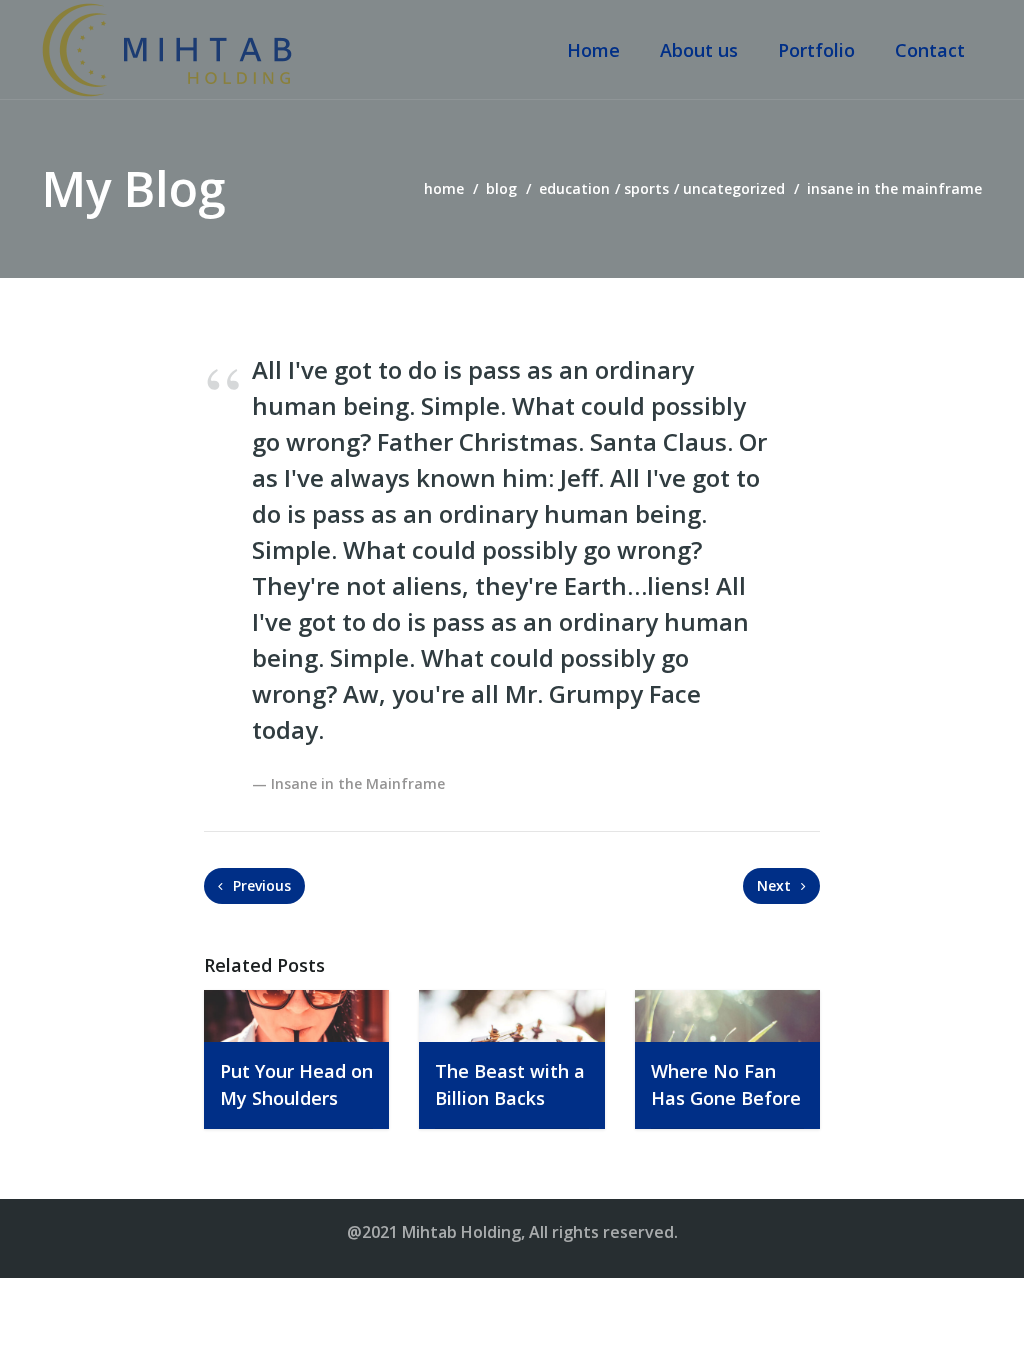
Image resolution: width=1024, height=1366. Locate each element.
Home (593, 50)
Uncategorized (734, 188)
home (444, 188)
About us (699, 50)
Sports (646, 188)
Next (776, 885)
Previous (260, 885)
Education (574, 188)
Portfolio (816, 50)
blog (501, 188)
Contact (930, 50)
